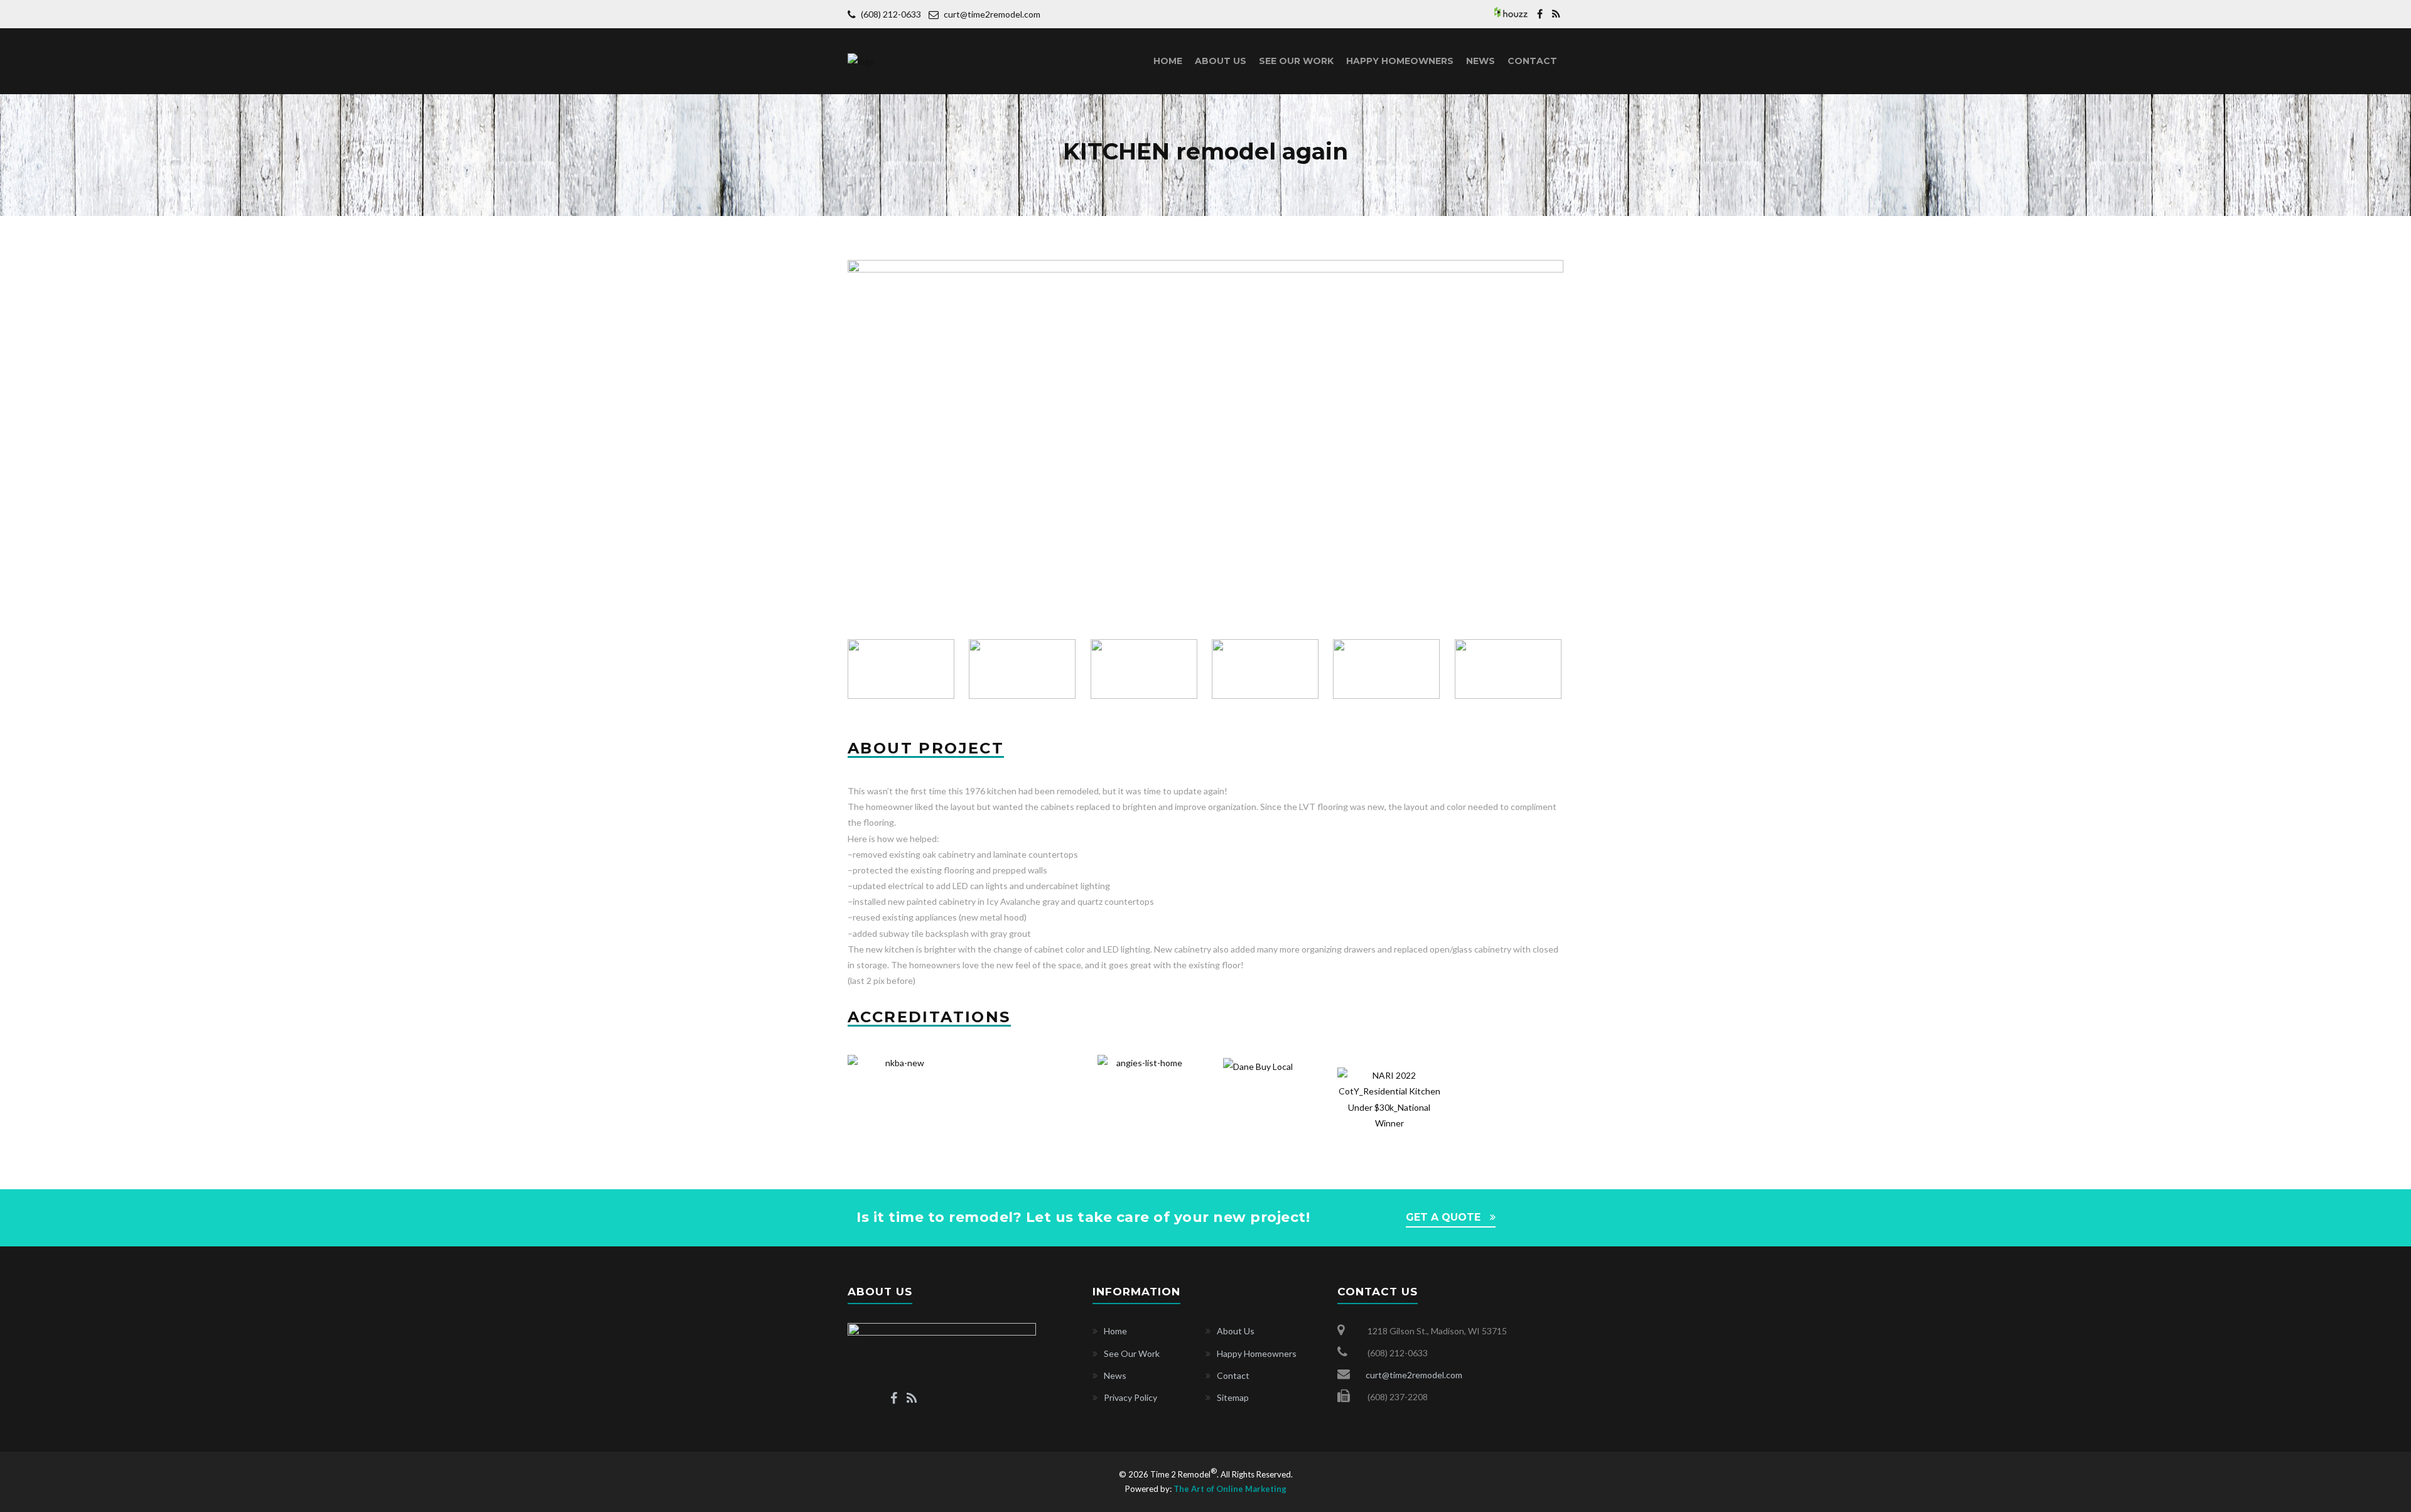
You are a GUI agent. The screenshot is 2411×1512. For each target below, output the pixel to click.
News (1481, 61)
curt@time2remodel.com (992, 14)
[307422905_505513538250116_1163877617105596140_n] (1266, 669)
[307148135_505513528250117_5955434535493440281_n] (1387, 669)
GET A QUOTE (1443, 1217)
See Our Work (1296, 61)
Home (1168, 61)
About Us (1221, 61)
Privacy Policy (1130, 1397)
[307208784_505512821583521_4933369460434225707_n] (1145, 669)
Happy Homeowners (1400, 61)
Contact (1532, 61)
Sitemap (1233, 1397)
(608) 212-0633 (892, 14)
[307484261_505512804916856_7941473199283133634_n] (1023, 669)
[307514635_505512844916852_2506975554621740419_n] (1205, 268)
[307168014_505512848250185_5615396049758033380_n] (902, 669)
